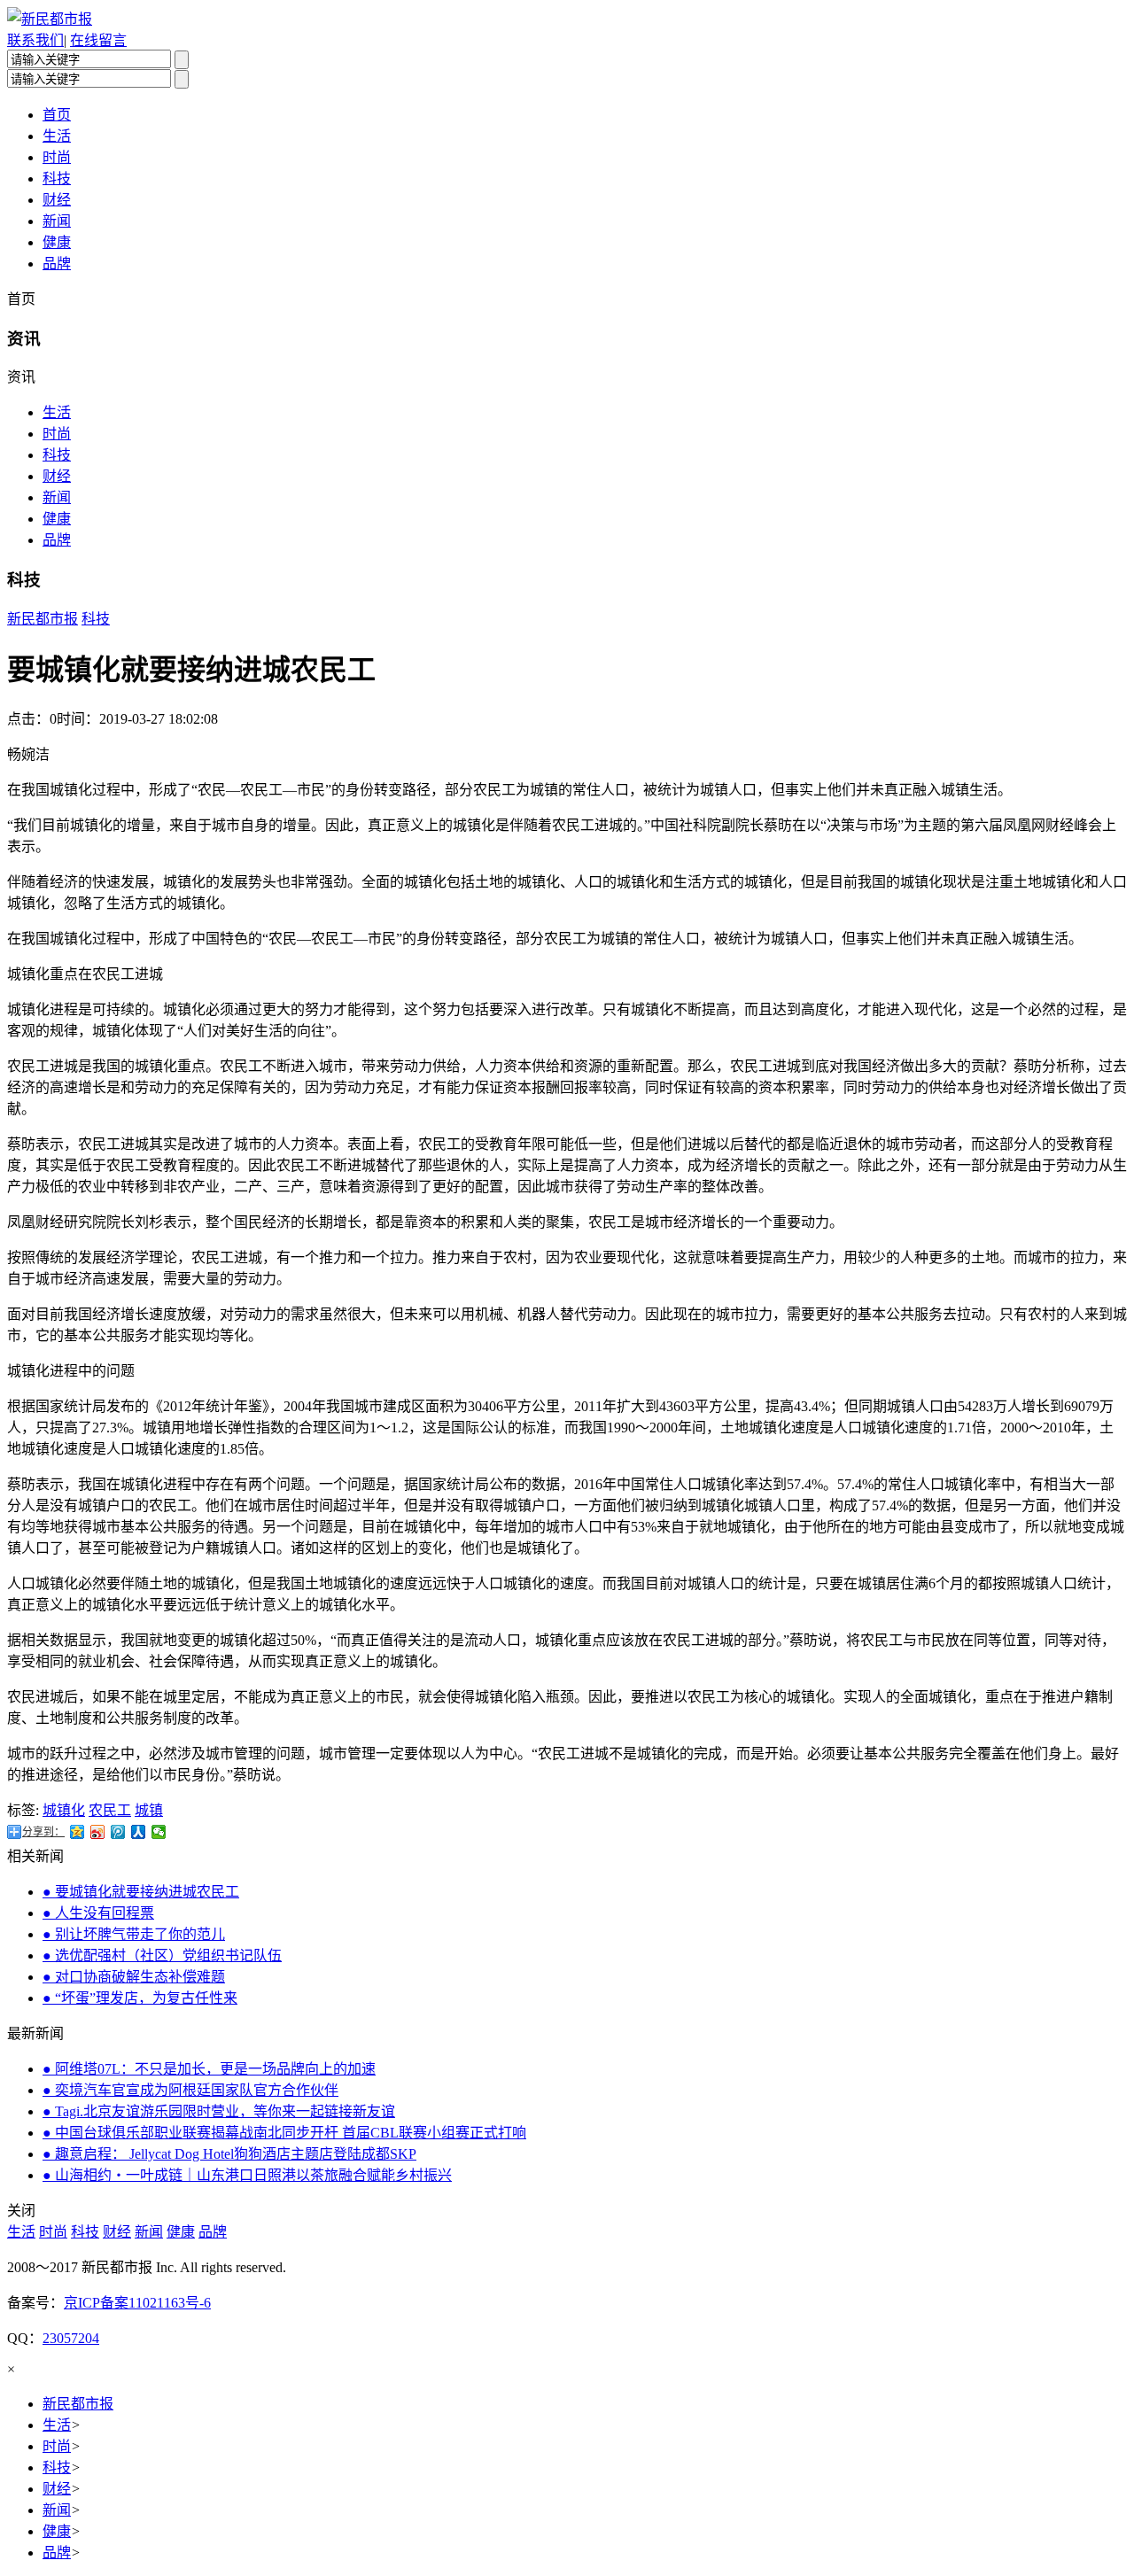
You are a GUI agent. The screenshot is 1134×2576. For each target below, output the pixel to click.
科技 (57, 178)
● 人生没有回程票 (98, 1913)
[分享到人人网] (139, 1832)
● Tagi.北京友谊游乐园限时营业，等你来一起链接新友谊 (219, 2111)
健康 (57, 242)
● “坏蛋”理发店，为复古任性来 (140, 1998)
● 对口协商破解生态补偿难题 (134, 1977)
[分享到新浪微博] (98, 1832)
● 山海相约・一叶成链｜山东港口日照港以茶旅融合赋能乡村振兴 (247, 2175)
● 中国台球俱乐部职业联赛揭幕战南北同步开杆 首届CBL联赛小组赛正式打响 (284, 2133)
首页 (57, 115)
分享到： (43, 1832)
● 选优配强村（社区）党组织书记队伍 (162, 1955)
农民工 (110, 1810)
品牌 (57, 264)
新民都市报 (43, 619)
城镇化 (64, 1810)
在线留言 (98, 40)
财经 (57, 200)
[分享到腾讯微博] (118, 1832)
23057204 (71, 2338)
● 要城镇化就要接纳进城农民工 (141, 1892)
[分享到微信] (159, 1832)
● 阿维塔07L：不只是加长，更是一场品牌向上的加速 (209, 2069)
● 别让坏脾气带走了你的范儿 (134, 1934)
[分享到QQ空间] (78, 1832)
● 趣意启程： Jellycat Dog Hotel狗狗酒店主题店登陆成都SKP (229, 2154)
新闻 (57, 221)
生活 (57, 136)
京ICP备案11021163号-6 (137, 2303)
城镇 (149, 1810)
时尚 (57, 157)
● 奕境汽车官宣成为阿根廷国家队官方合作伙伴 (190, 2090)
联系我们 (35, 40)
